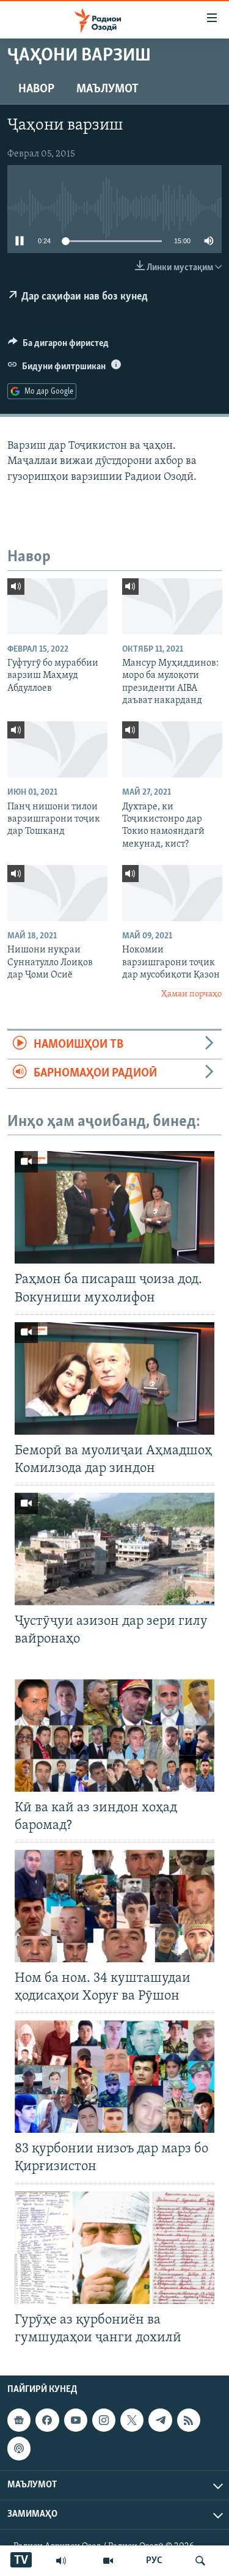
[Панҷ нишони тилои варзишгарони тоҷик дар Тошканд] (57, 749)
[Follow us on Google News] (19, 2420)
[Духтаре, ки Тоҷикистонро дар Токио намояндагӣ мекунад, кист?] (172, 749)
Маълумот (107, 89)
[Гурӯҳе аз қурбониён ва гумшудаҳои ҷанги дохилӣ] (114, 2248)
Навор (36, 89)
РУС (154, 2561)
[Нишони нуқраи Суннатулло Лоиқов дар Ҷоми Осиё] (57, 893)
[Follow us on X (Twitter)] (132, 2420)
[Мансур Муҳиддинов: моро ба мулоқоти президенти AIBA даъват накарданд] (172, 606)
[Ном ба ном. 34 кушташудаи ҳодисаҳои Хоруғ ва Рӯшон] (114, 1906)
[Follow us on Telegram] (160, 2420)
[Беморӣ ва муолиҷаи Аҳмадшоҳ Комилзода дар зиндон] (114, 1378)
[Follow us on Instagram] (104, 2420)
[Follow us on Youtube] (76, 2420)
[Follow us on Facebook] (47, 2420)
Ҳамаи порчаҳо (191, 994)
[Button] (58, 346)
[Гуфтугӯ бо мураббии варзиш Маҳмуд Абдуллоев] (57, 606)
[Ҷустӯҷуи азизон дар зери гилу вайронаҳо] (114, 1549)
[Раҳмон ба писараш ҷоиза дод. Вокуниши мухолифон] (114, 1207)
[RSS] (189, 2420)
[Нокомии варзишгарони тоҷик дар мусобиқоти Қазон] (172, 893)
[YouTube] (108, 2561)
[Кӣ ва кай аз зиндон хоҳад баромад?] (114, 1735)
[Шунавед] (61, 2561)
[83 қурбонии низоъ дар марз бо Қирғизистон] (114, 2077)
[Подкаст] (19, 2448)
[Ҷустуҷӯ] (200, 2561)
